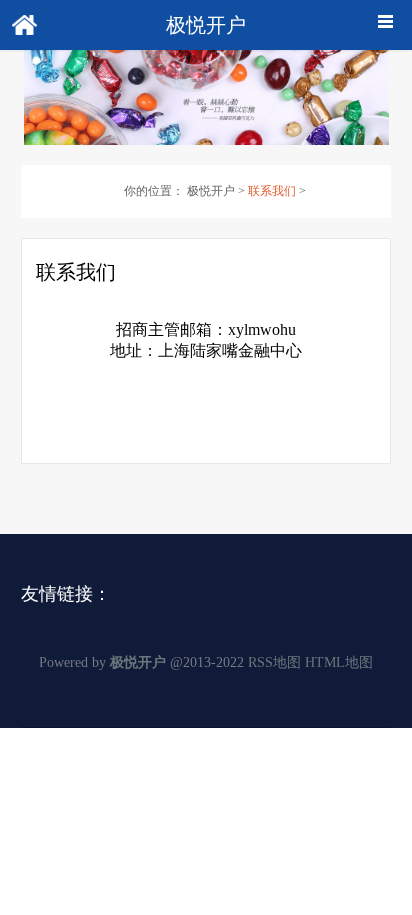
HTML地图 (339, 662)
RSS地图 (274, 662)
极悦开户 (211, 191)
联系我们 (272, 191)
